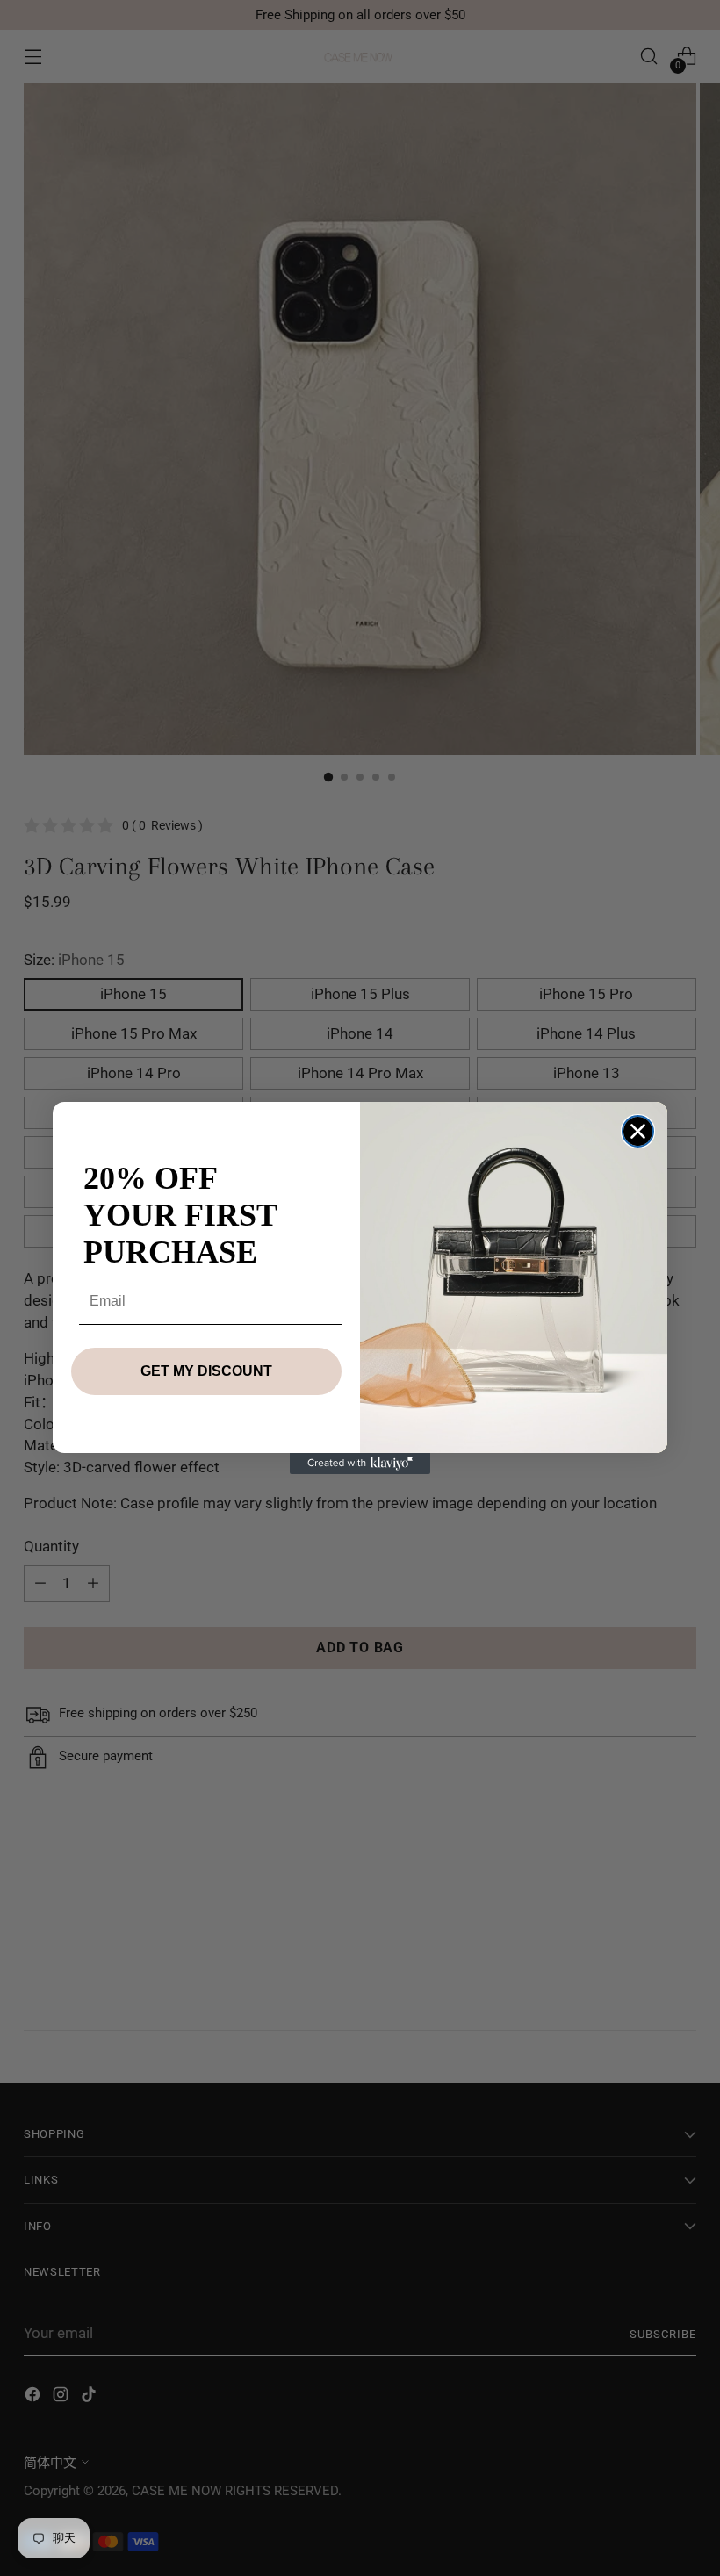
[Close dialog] (638, 1131)
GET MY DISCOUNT (206, 1371)
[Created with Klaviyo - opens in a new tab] (360, 1464)
